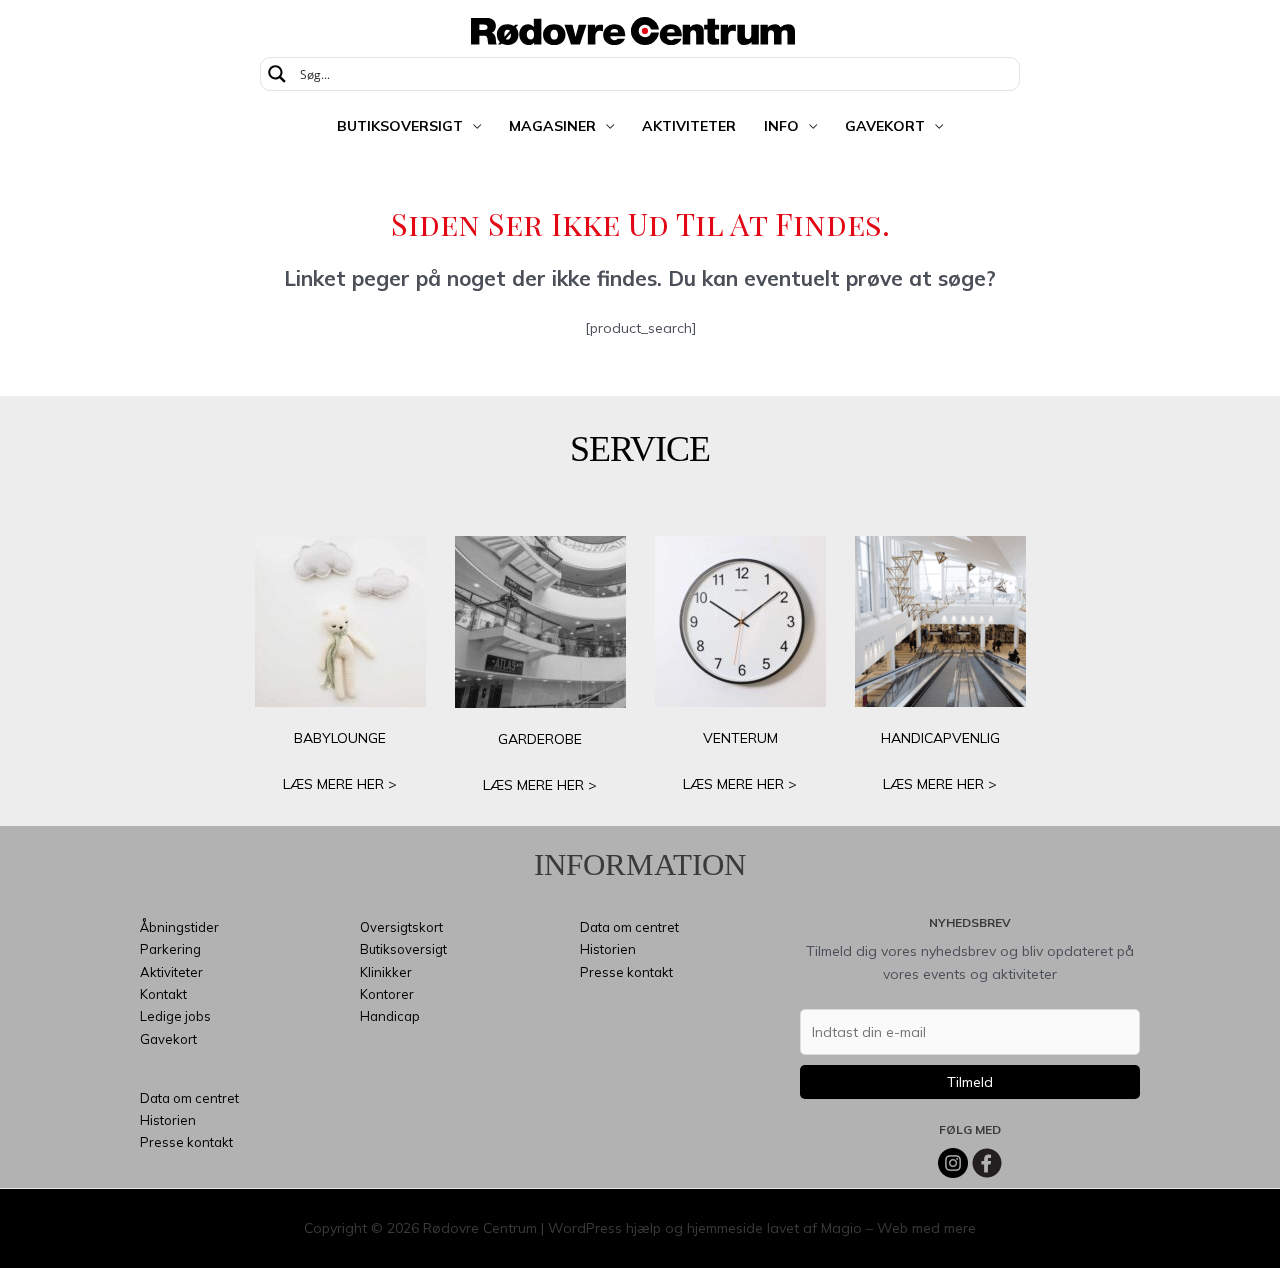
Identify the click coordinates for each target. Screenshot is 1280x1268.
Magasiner (552, 126)
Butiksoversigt (400, 126)
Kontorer (387, 994)
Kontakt (163, 994)
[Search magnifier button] (277, 74)
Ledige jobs (175, 1016)
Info (781, 126)
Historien (168, 1120)
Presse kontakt (186, 1142)
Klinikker (386, 972)
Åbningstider (179, 927)
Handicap (390, 1016)
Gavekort (885, 126)
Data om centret (189, 1098)
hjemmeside (725, 1228)
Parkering (170, 949)
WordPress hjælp (604, 1228)
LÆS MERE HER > (340, 784)
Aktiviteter (689, 126)
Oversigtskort (401, 927)
